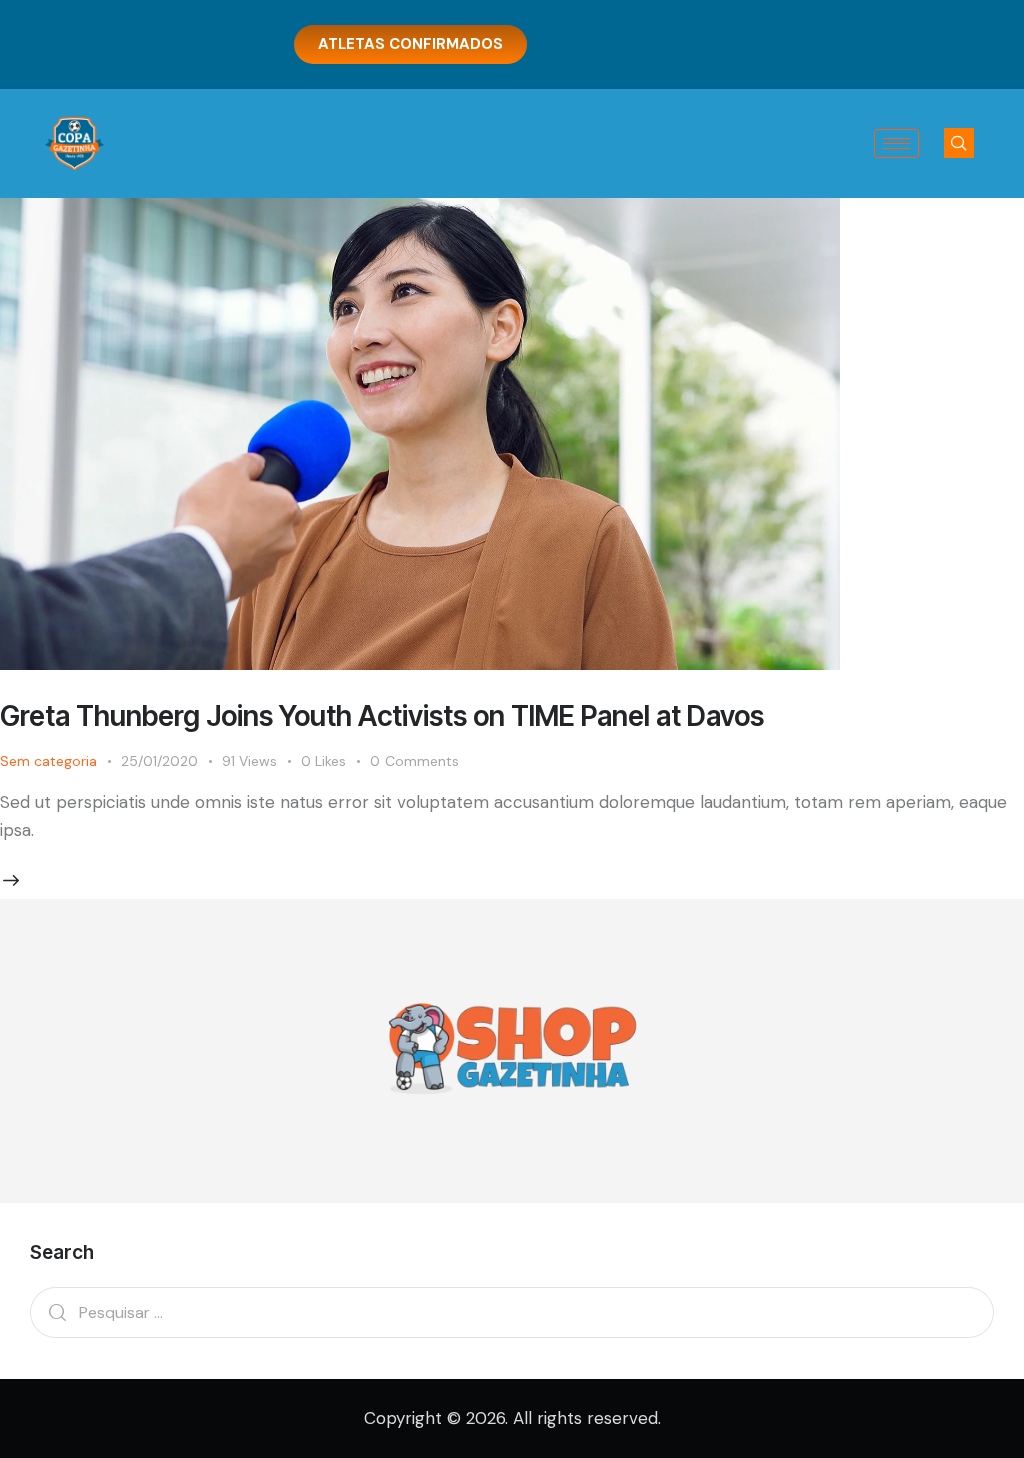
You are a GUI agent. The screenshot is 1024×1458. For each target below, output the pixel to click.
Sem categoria (48, 761)
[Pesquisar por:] (512, 1312)
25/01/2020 (159, 761)
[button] (959, 143)
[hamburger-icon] (896, 143)
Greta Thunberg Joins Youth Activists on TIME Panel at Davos (382, 716)
